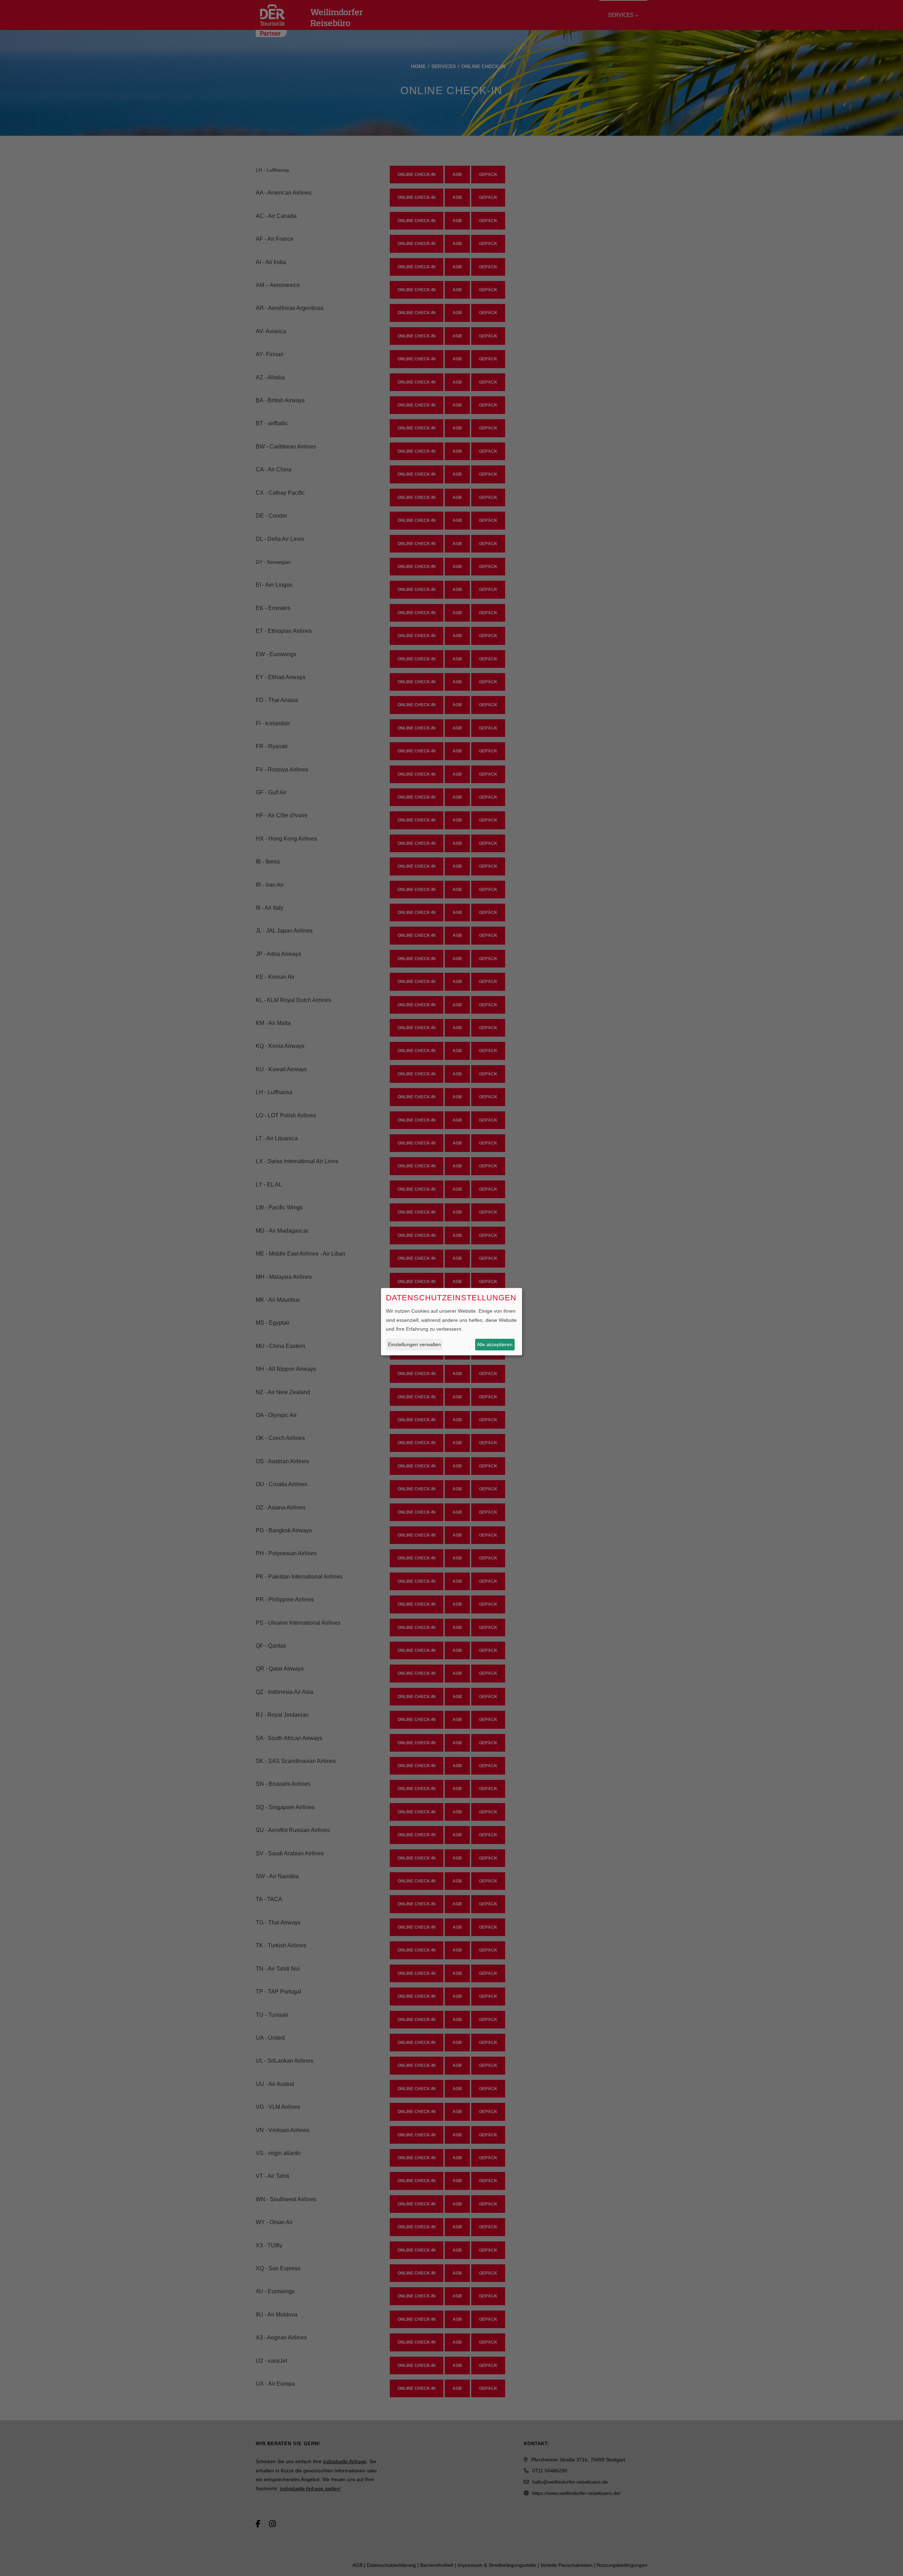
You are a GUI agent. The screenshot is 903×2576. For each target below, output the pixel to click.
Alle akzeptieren (495, 1344)
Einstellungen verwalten (414, 1344)
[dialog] (451, 1322)
